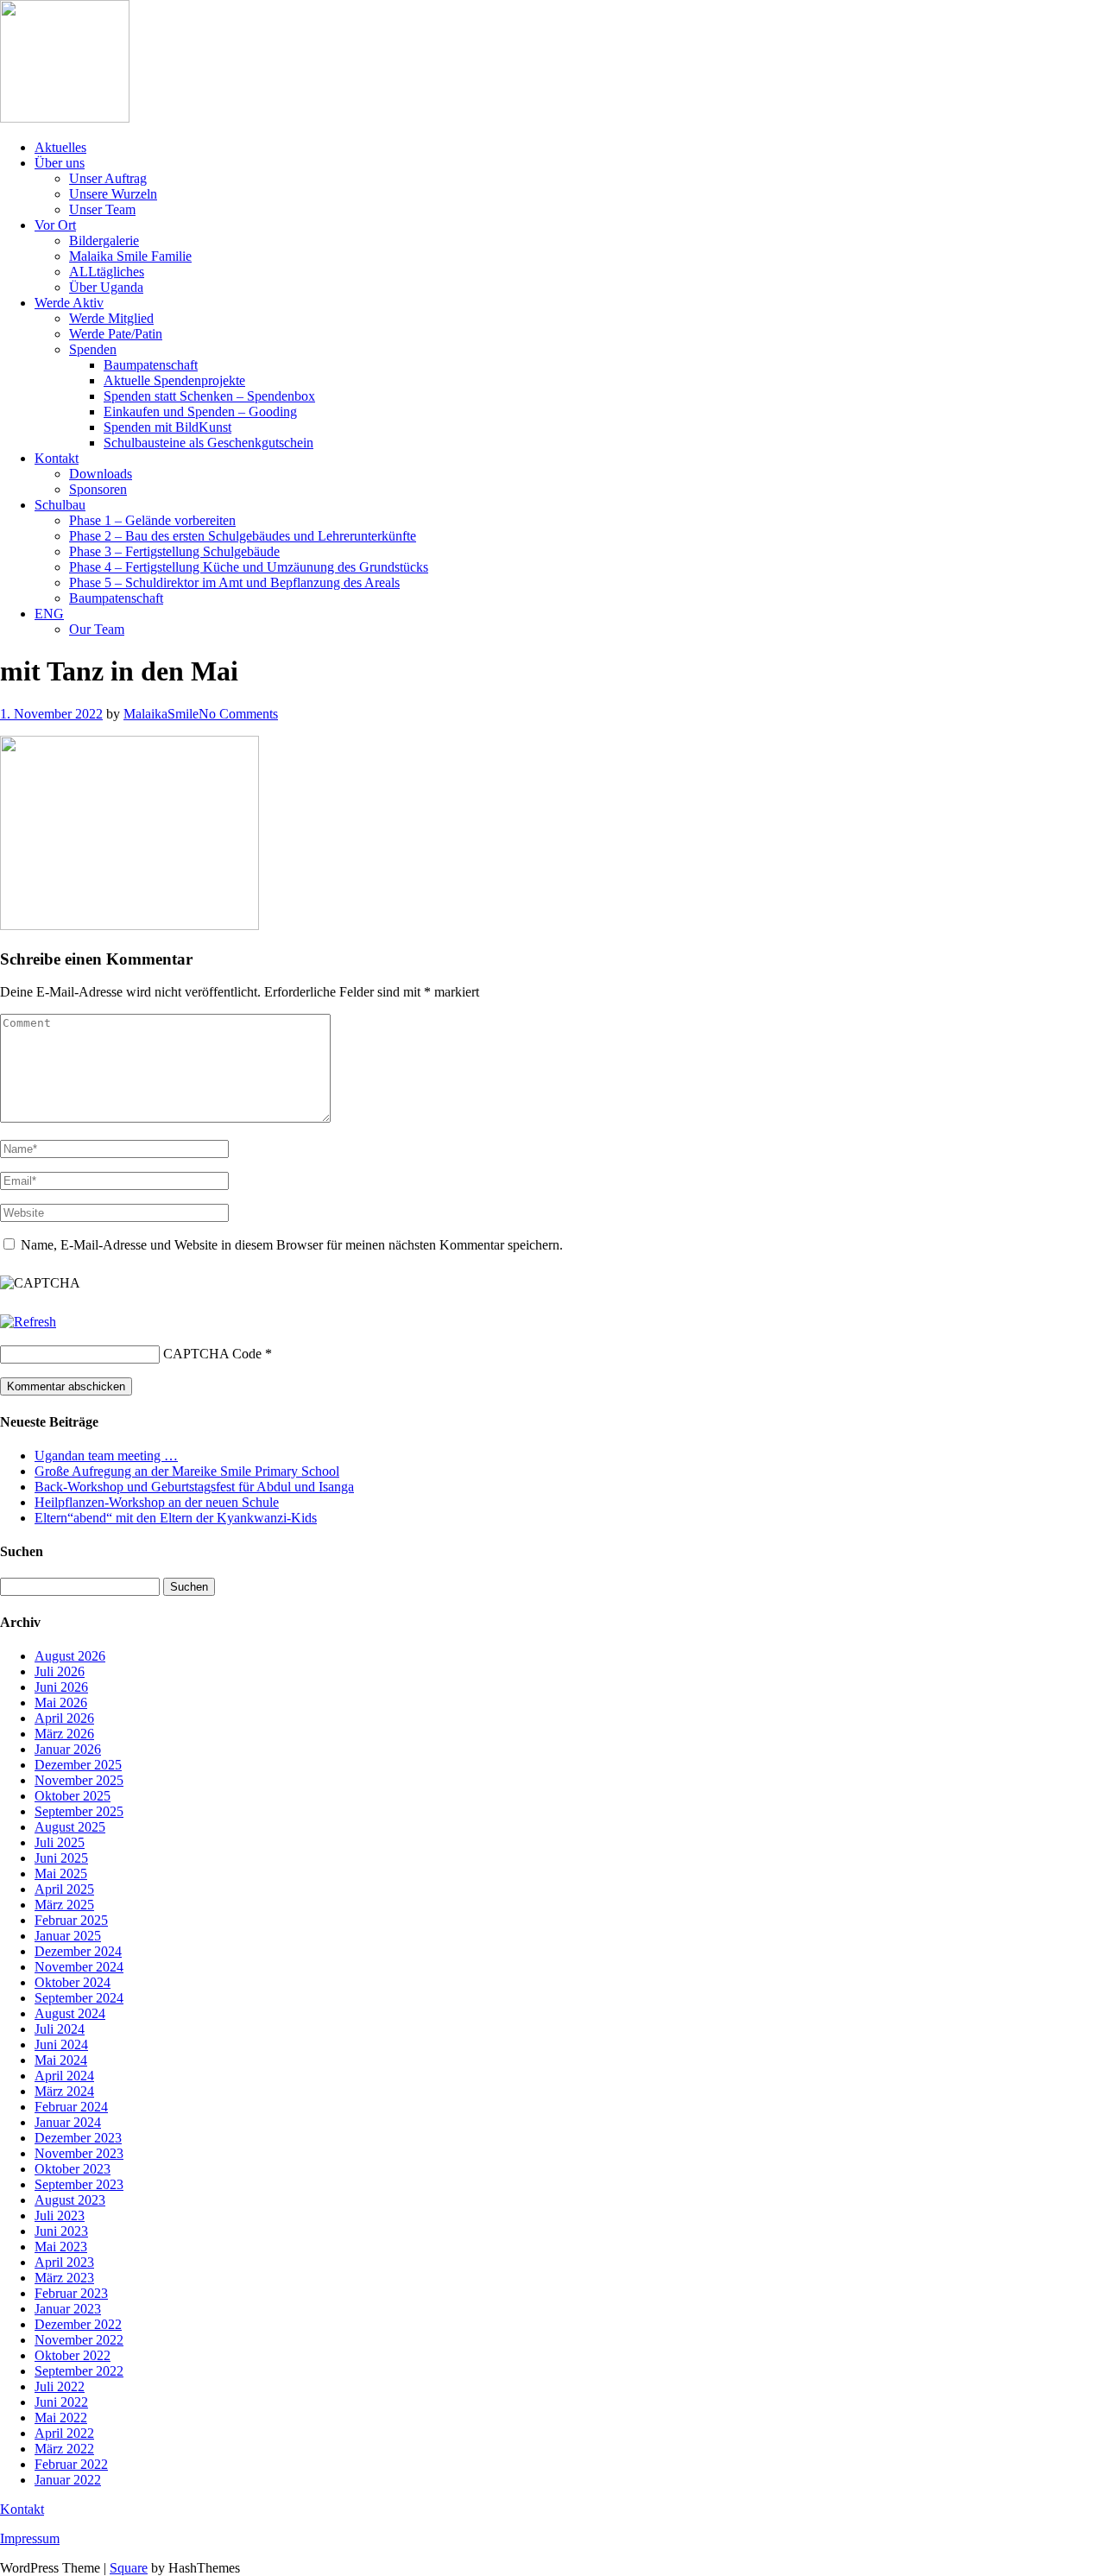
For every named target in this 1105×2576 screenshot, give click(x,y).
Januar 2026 (68, 1749)
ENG (49, 614)
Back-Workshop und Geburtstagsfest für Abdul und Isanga (194, 1487)
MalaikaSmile (161, 714)
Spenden (93, 349)
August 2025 (70, 1827)
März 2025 (64, 1905)
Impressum (30, 2538)
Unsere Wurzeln (113, 194)
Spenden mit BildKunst (167, 427)
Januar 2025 (68, 1936)
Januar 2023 (68, 2309)
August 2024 (70, 2013)
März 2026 (64, 1734)
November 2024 (79, 1967)
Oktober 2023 (73, 2169)
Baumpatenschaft (151, 365)
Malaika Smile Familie (130, 256)
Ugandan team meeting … (106, 1456)
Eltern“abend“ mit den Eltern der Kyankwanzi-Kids (176, 1518)
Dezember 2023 (78, 2138)
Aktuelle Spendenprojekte (174, 380)
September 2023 (79, 2184)
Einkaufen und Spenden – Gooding (200, 411)
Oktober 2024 (73, 1982)
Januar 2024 (68, 2122)
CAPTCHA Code (212, 1354)
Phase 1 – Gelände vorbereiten (152, 520)
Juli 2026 (60, 1671)
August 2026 (70, 1656)
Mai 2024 (61, 2060)
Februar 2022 (71, 2464)
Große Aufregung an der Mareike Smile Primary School (187, 1471)
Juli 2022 (60, 2386)
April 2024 (64, 2076)
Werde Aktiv (69, 303)
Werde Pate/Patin (116, 334)
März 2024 (64, 2091)
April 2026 (64, 1718)
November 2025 (79, 1780)
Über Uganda (106, 287)
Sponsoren (98, 489)
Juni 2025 (61, 1858)
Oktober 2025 (73, 1796)
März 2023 (64, 2278)
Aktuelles (60, 147)
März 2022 (64, 2449)
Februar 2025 (71, 1920)
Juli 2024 (60, 2029)
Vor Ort (55, 225)
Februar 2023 (71, 2293)
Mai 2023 (61, 2247)
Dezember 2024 (78, 1951)
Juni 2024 (61, 2044)
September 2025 (79, 1811)
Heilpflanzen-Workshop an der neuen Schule (157, 1502)
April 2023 (64, 2262)
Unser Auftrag (108, 178)
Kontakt (57, 458)
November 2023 (79, 2153)
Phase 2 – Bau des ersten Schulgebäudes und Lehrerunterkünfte (243, 536)
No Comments (238, 714)
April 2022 (64, 2433)
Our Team (97, 629)
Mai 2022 (61, 2418)
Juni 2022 (61, 2402)
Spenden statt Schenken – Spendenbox (209, 396)
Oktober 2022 (73, 2355)
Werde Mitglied (111, 318)
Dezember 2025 (78, 1765)
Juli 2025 (60, 1842)
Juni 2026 (61, 1687)
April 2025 (64, 1889)
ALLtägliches (107, 272)
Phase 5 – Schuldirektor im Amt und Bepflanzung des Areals (234, 582)
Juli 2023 (60, 2215)
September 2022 (79, 2371)
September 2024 (79, 1998)
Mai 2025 (61, 1873)
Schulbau (60, 505)
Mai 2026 (61, 1703)
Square (129, 2568)
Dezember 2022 (78, 2324)
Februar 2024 (71, 2107)
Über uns (60, 163)
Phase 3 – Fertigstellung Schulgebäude (174, 551)
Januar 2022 (68, 2480)
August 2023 (70, 2200)
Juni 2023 (61, 2231)
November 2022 (79, 2340)
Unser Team (102, 209)
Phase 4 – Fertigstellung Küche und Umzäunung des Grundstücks (249, 567)
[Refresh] (28, 1322)
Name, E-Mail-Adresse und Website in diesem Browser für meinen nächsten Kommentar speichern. (292, 1245)
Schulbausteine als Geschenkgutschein (208, 443)
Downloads (101, 474)
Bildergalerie (104, 241)
